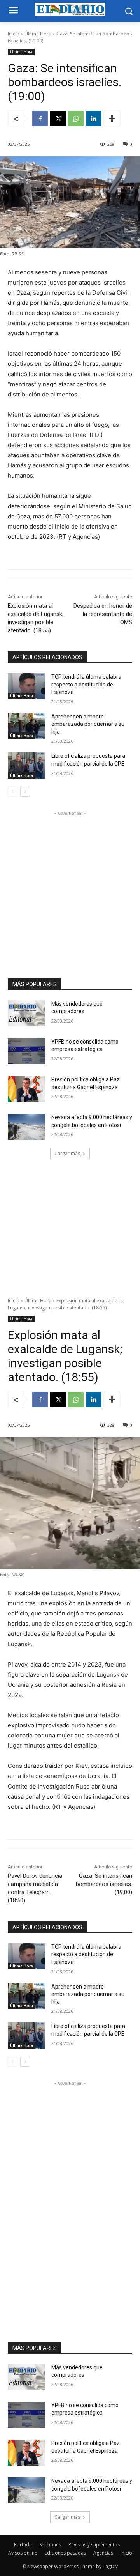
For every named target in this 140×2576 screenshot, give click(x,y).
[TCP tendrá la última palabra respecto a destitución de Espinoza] (26, 686)
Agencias (103, 2553)
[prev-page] (13, 792)
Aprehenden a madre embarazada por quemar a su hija (88, 724)
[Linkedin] (94, 119)
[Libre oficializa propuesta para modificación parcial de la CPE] (26, 765)
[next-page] (25, 792)
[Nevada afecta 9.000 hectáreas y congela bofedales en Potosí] (26, 1127)
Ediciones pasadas (65, 2553)
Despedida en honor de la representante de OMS (103, 614)
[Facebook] (40, 119)
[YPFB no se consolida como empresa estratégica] (26, 1051)
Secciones (50, 2545)
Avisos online (23, 2553)
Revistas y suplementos (94, 2545)
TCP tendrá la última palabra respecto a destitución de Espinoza (86, 684)
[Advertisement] (70, 888)
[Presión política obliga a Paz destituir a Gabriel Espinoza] (26, 1089)
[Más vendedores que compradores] (26, 1013)
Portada (23, 2545)
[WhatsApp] (76, 119)
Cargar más (67, 1153)
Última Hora (38, 34)
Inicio (14, 34)
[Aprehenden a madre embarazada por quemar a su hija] (26, 726)
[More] (112, 119)
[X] (58, 119)
